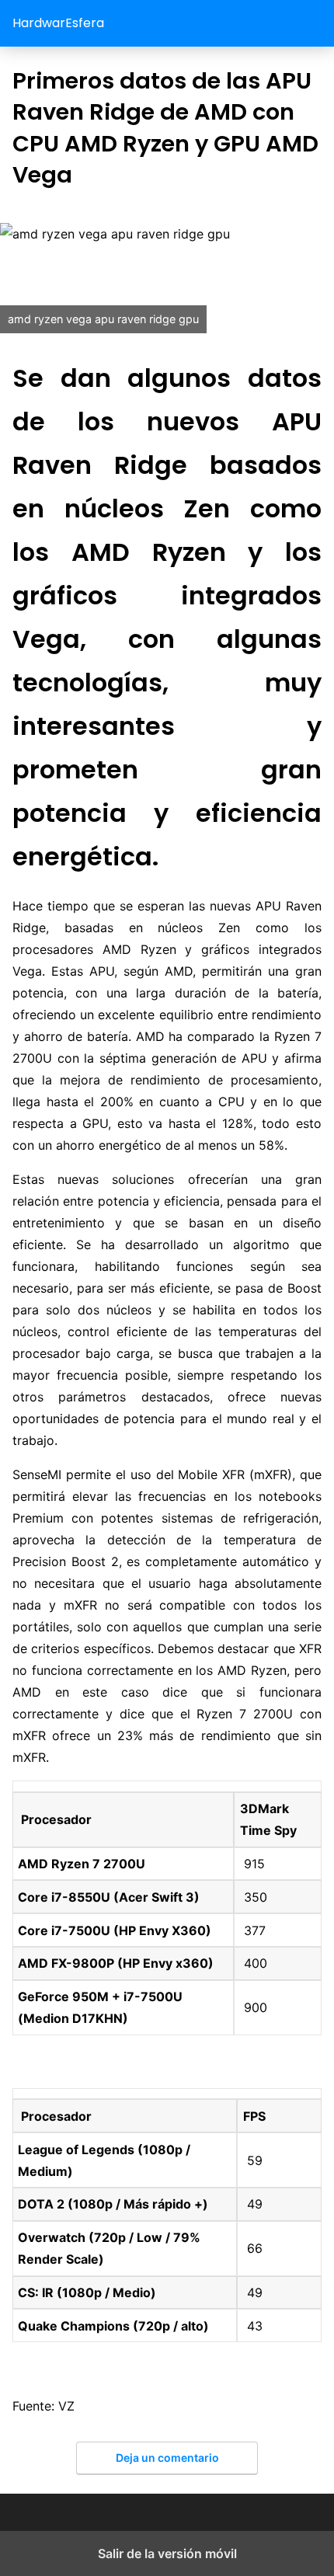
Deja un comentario (167, 2458)
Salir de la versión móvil (167, 2553)
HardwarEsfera (58, 23)
